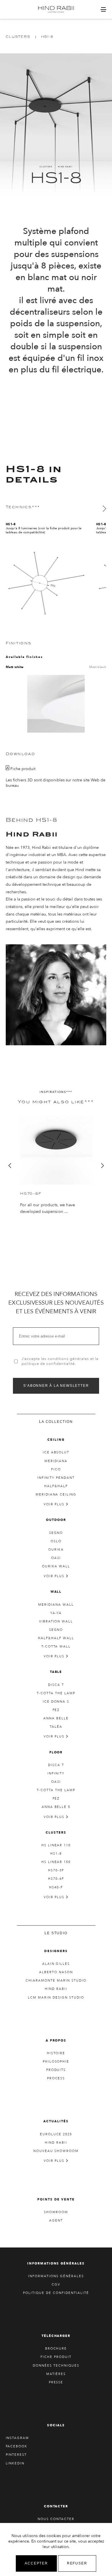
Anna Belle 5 (56, 1807)
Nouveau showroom (56, 2151)
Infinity (56, 1773)
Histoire (56, 2053)
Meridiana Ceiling (56, 1495)
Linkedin (15, 2464)
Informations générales (56, 2276)
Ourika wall (56, 1566)
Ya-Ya (56, 1613)
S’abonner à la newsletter (56, 1386)
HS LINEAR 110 (56, 1845)
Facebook (17, 2446)
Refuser (77, 2563)
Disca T (56, 1685)
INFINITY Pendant (56, 1478)
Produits (56, 2070)
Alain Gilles (56, 1964)
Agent (56, 2221)
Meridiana (56, 1461)
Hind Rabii (65, 167)
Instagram (18, 2438)
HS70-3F (56, 1870)
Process (56, 2078)
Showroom (56, 2212)
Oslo (56, 1541)
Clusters (18, 37)
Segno (56, 1533)
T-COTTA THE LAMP (56, 1693)
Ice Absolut (56, 1452)
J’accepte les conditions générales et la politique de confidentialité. (60, 1361)
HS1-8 (56, 1854)
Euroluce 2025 (56, 2134)
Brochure (56, 2349)
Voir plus (55, 1504)
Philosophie (56, 2062)
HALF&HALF (56, 1486)
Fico (56, 1469)
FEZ (56, 1710)
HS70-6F (31, 1194)
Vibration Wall (56, 1621)
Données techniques (56, 2366)
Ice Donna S (56, 1702)
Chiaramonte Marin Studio (56, 1981)
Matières (56, 2374)
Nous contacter (56, 2519)
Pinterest (16, 2455)
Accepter (36, 2563)
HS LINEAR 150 (56, 1862)
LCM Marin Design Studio (56, 1998)
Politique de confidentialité (56, 2293)
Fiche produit (56, 2357)
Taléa (56, 1727)
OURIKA (56, 1550)
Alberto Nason (56, 1972)
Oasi (56, 1558)
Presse (56, 2382)
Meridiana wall (56, 1605)
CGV (56, 2285)
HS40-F (56, 1887)
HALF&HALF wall (56, 1638)
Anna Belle (56, 1718)
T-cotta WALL (56, 1647)
